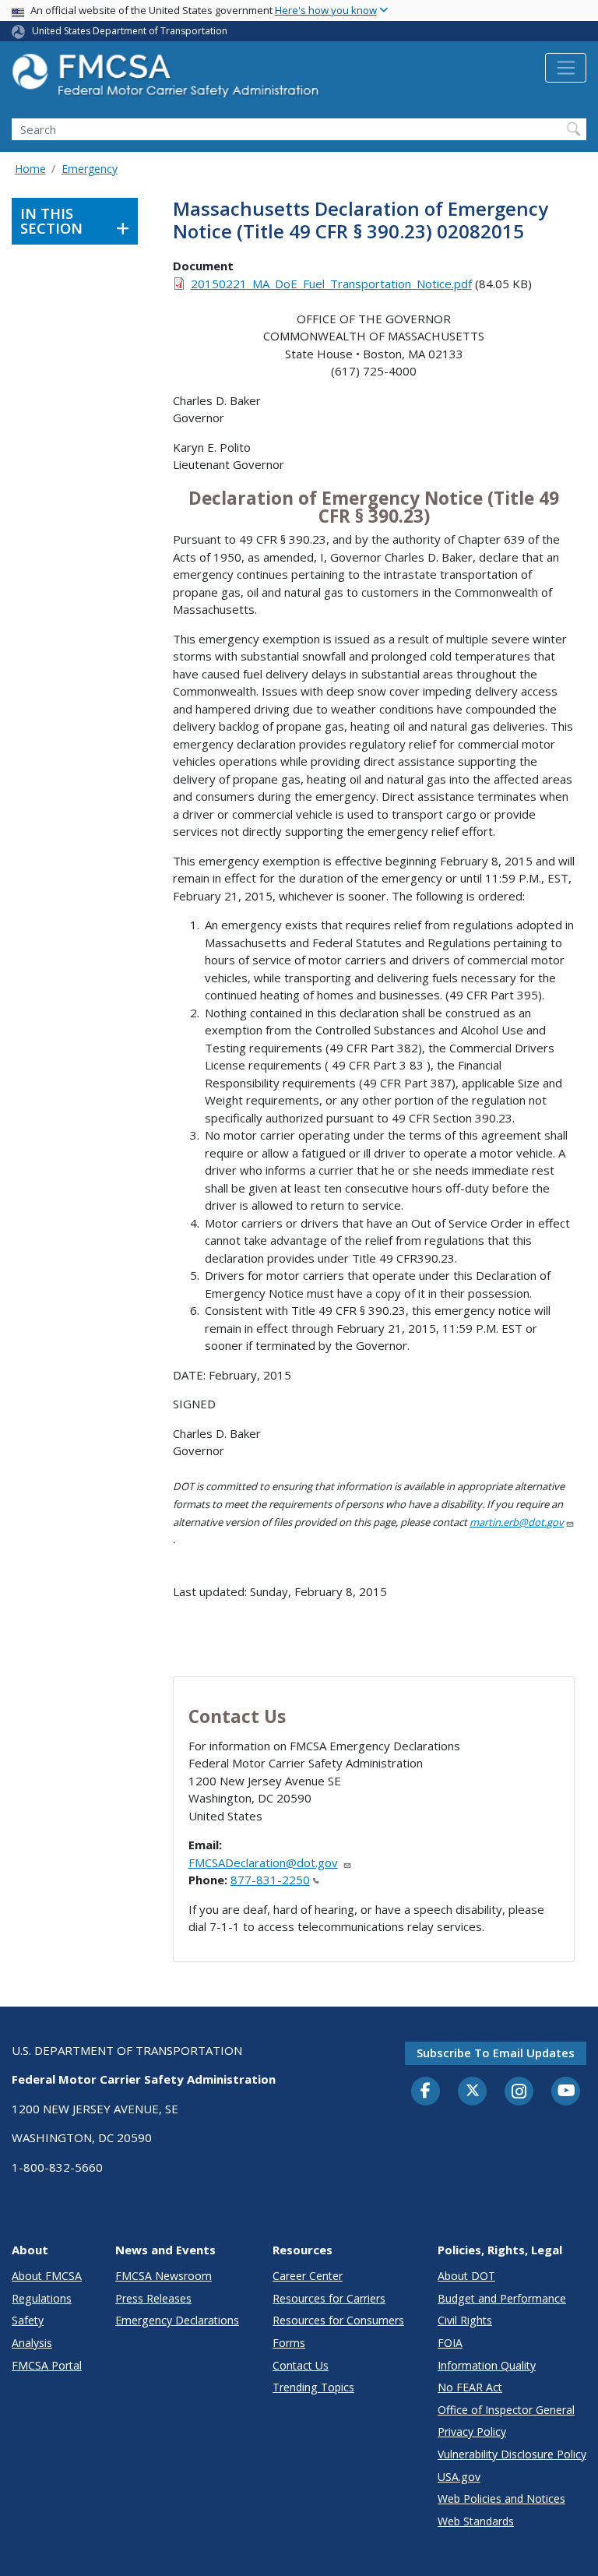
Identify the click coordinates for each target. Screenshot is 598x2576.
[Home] (167, 80)
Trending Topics (313, 2387)
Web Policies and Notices (501, 2498)
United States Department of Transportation (130, 31)
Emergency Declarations (177, 2320)
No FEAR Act (470, 2387)
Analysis (32, 2343)
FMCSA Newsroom (164, 2276)
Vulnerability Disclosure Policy (512, 2454)
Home (30, 169)
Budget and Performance (502, 2298)
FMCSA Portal (47, 2365)
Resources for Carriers (329, 2298)
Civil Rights (465, 2320)
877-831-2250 (270, 1880)
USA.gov (459, 2477)
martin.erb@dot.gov (517, 1522)
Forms (289, 2343)
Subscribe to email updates (496, 2053)
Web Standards (476, 2521)
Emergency (90, 169)
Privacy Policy (472, 2432)
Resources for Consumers (338, 2320)
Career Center (308, 2276)
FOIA (450, 2343)
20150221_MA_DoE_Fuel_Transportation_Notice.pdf (331, 284)
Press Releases (153, 2298)
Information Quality (487, 2365)
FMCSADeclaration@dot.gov (263, 1862)
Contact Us (301, 2365)
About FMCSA (47, 2276)
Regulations (42, 2298)
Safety (28, 2320)
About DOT (466, 2276)
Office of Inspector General (506, 2410)
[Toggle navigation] (566, 68)
